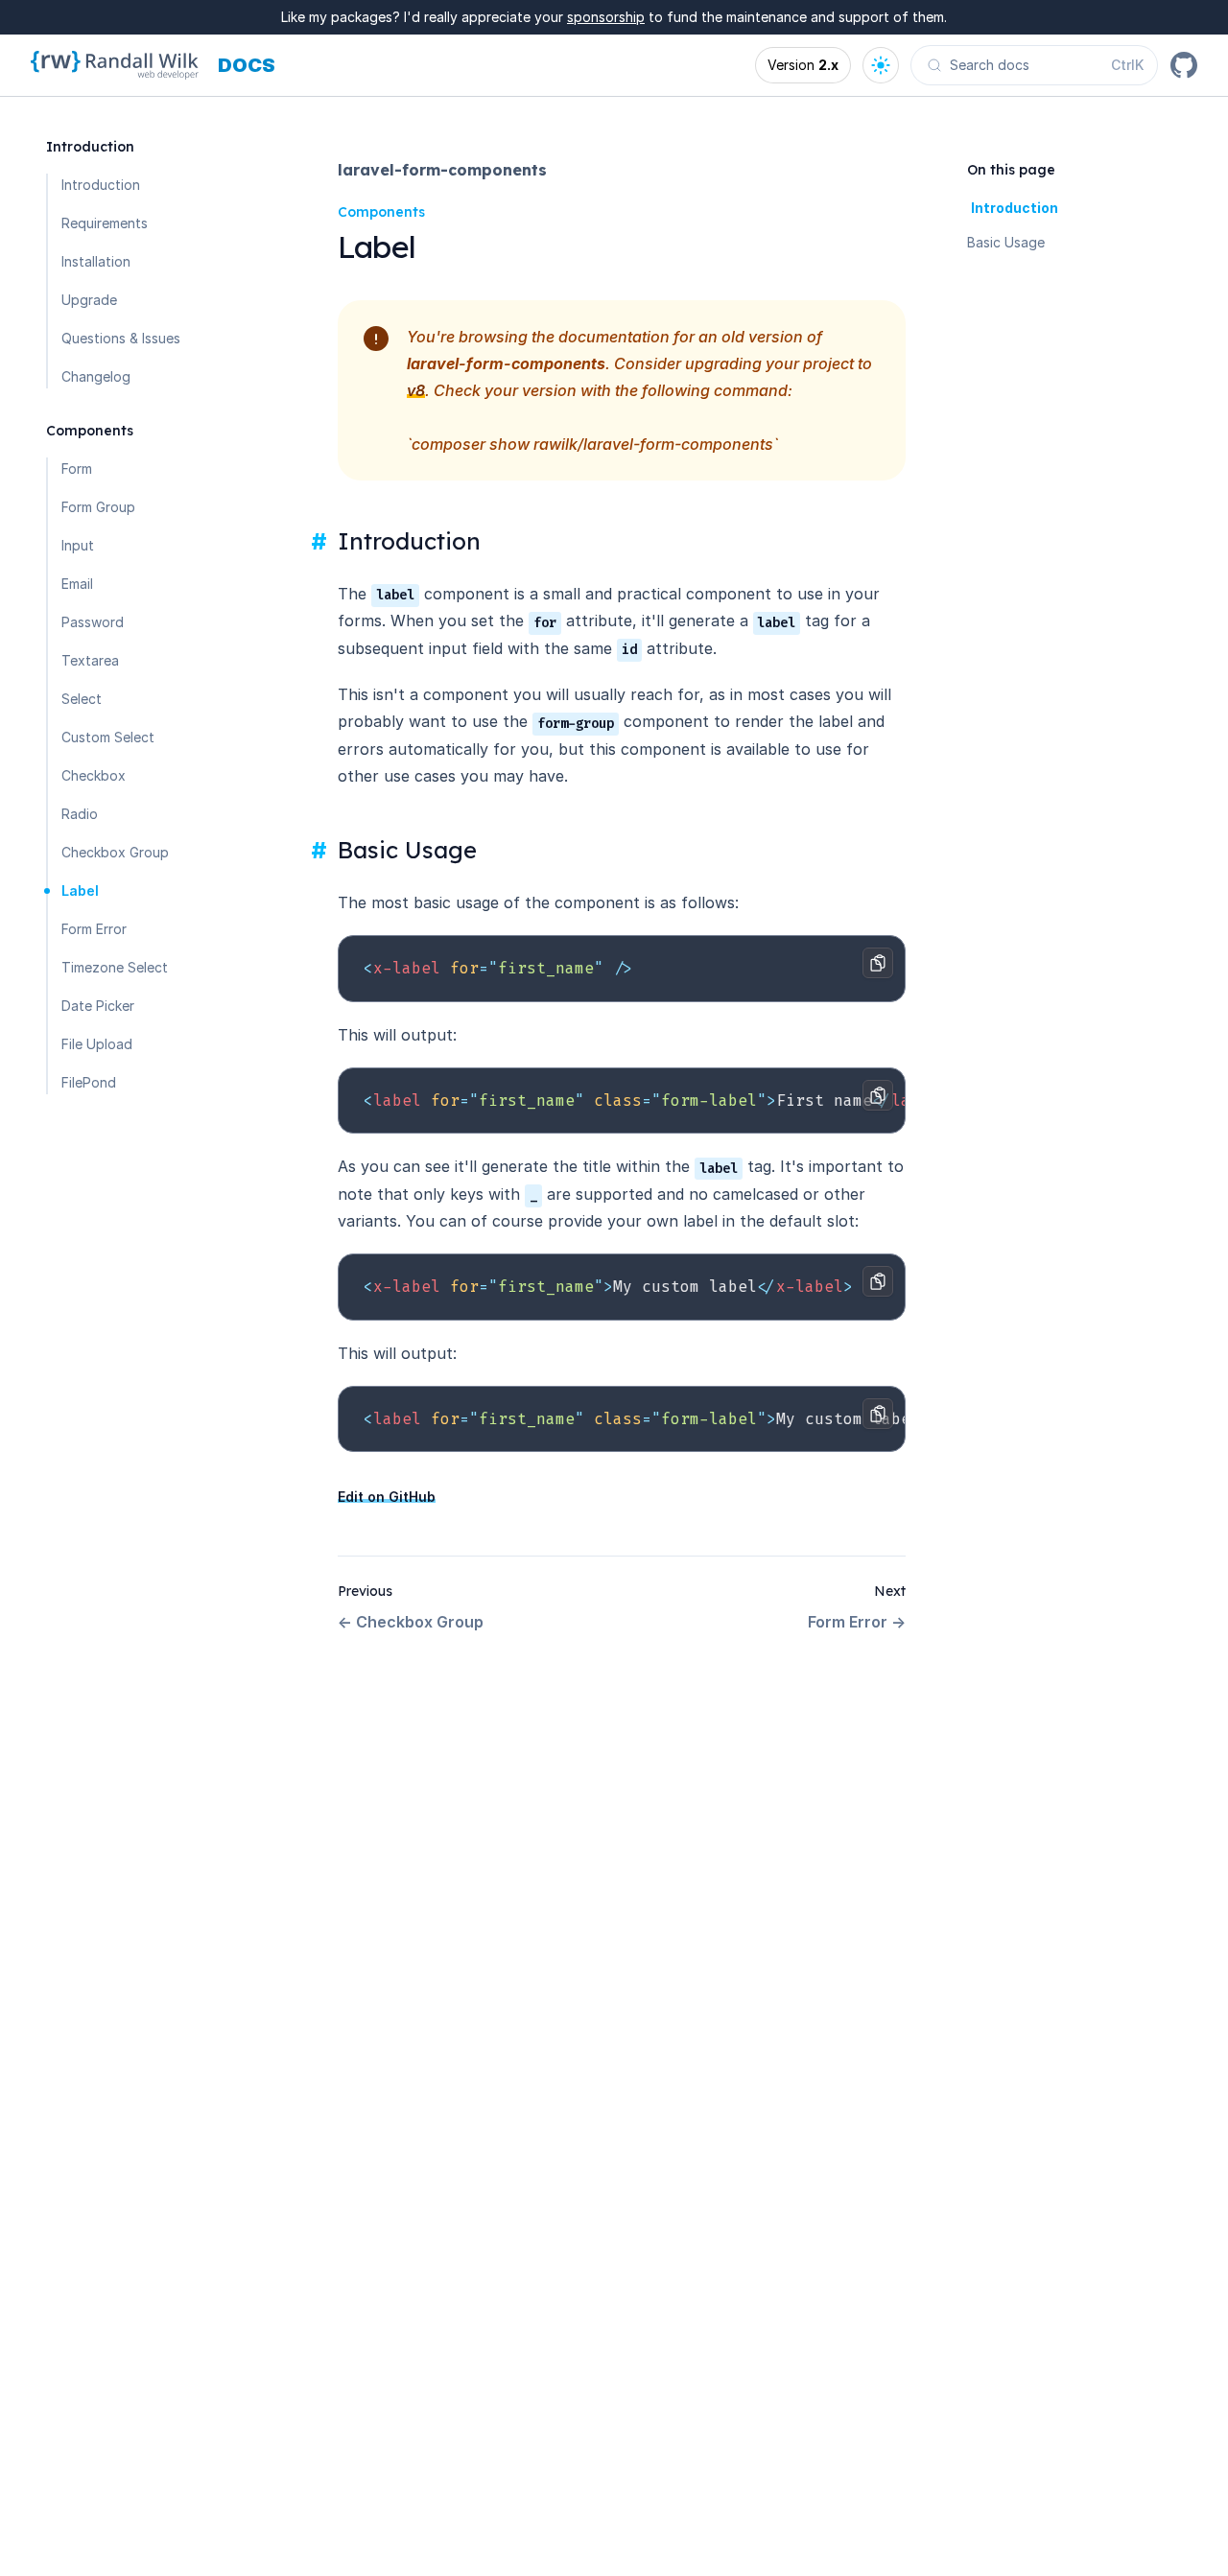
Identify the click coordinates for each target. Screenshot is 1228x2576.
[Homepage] (115, 65)
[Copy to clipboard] (878, 963)
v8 (416, 390)
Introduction (101, 185)
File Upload (97, 1044)
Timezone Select (115, 967)
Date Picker (98, 1006)
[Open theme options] (881, 65)
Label (80, 890)
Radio (80, 814)
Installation (96, 261)
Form (77, 468)
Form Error (94, 929)
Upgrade (89, 300)
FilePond (89, 1082)
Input (78, 545)
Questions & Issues (121, 338)
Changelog (96, 376)
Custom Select (108, 737)
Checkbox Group (115, 852)
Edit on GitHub (387, 1497)
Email (77, 584)
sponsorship (606, 17)
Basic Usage (1006, 242)
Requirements (105, 223)
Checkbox (94, 775)
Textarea (90, 660)
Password (93, 622)
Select (82, 699)
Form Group (98, 507)
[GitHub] (1184, 65)
